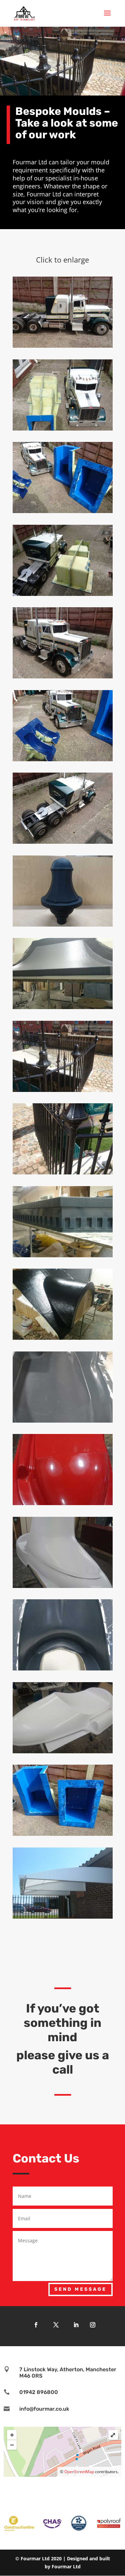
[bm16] (63, 1586)
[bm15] (63, 1503)
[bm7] (63, 842)
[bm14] (63, 1421)
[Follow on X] (56, 2325)
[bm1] (63, 346)
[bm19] (63, 1834)
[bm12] (63, 1255)
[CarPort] (63, 1917)
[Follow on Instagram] (93, 2325)
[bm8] (63, 925)
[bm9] (63, 1007)
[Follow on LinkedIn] (76, 2325)
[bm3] (63, 511)
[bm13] (63, 1338)
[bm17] (63, 1669)
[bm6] (63, 759)
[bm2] (63, 429)
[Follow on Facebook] (36, 2325)
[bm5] (63, 677)
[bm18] (63, 1751)
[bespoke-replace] (63, 1173)
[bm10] (63, 1090)
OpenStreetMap (79, 2472)
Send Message (80, 2289)
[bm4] (63, 594)
